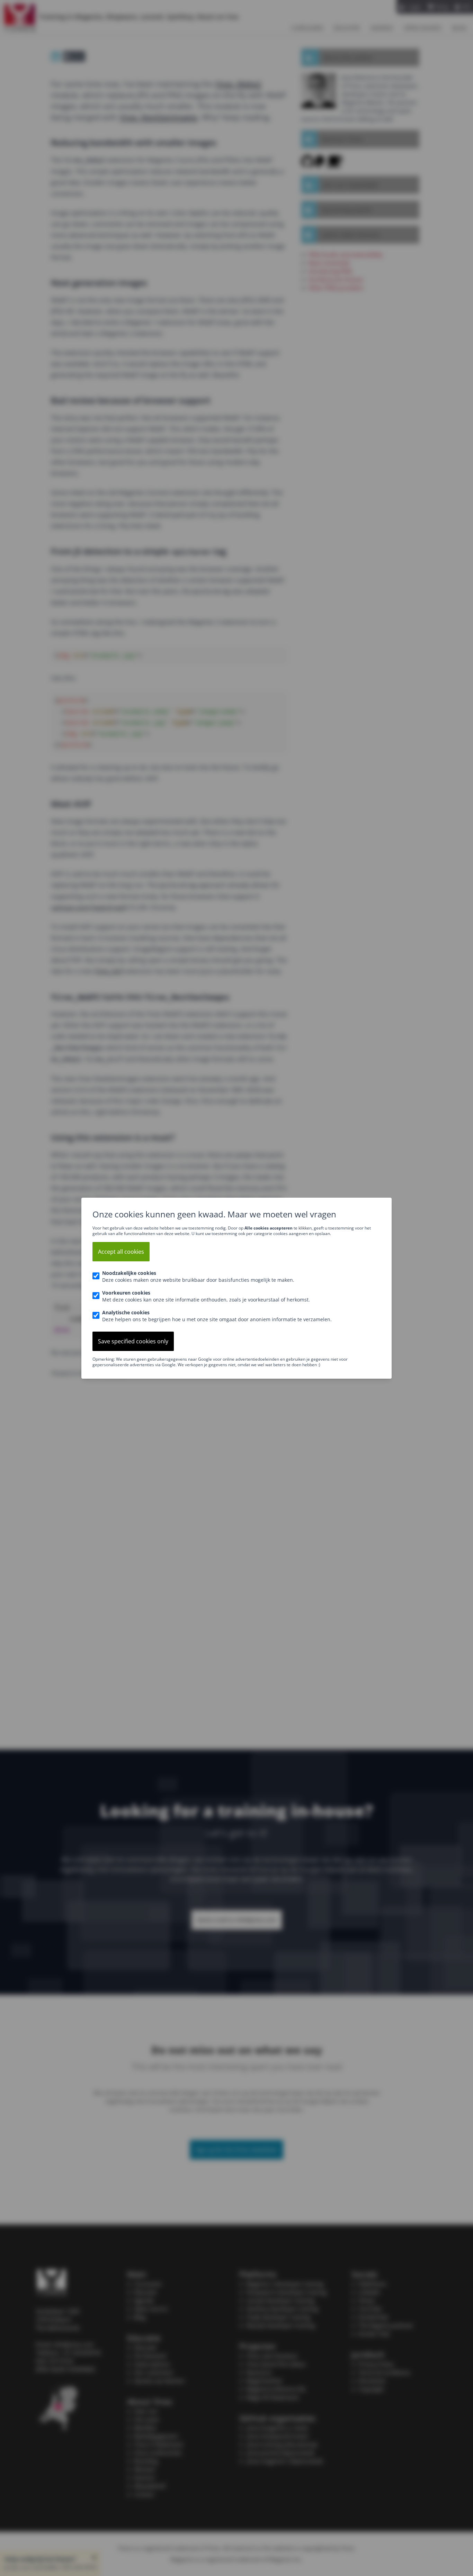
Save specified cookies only (133, 1341)
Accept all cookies (121, 1252)
